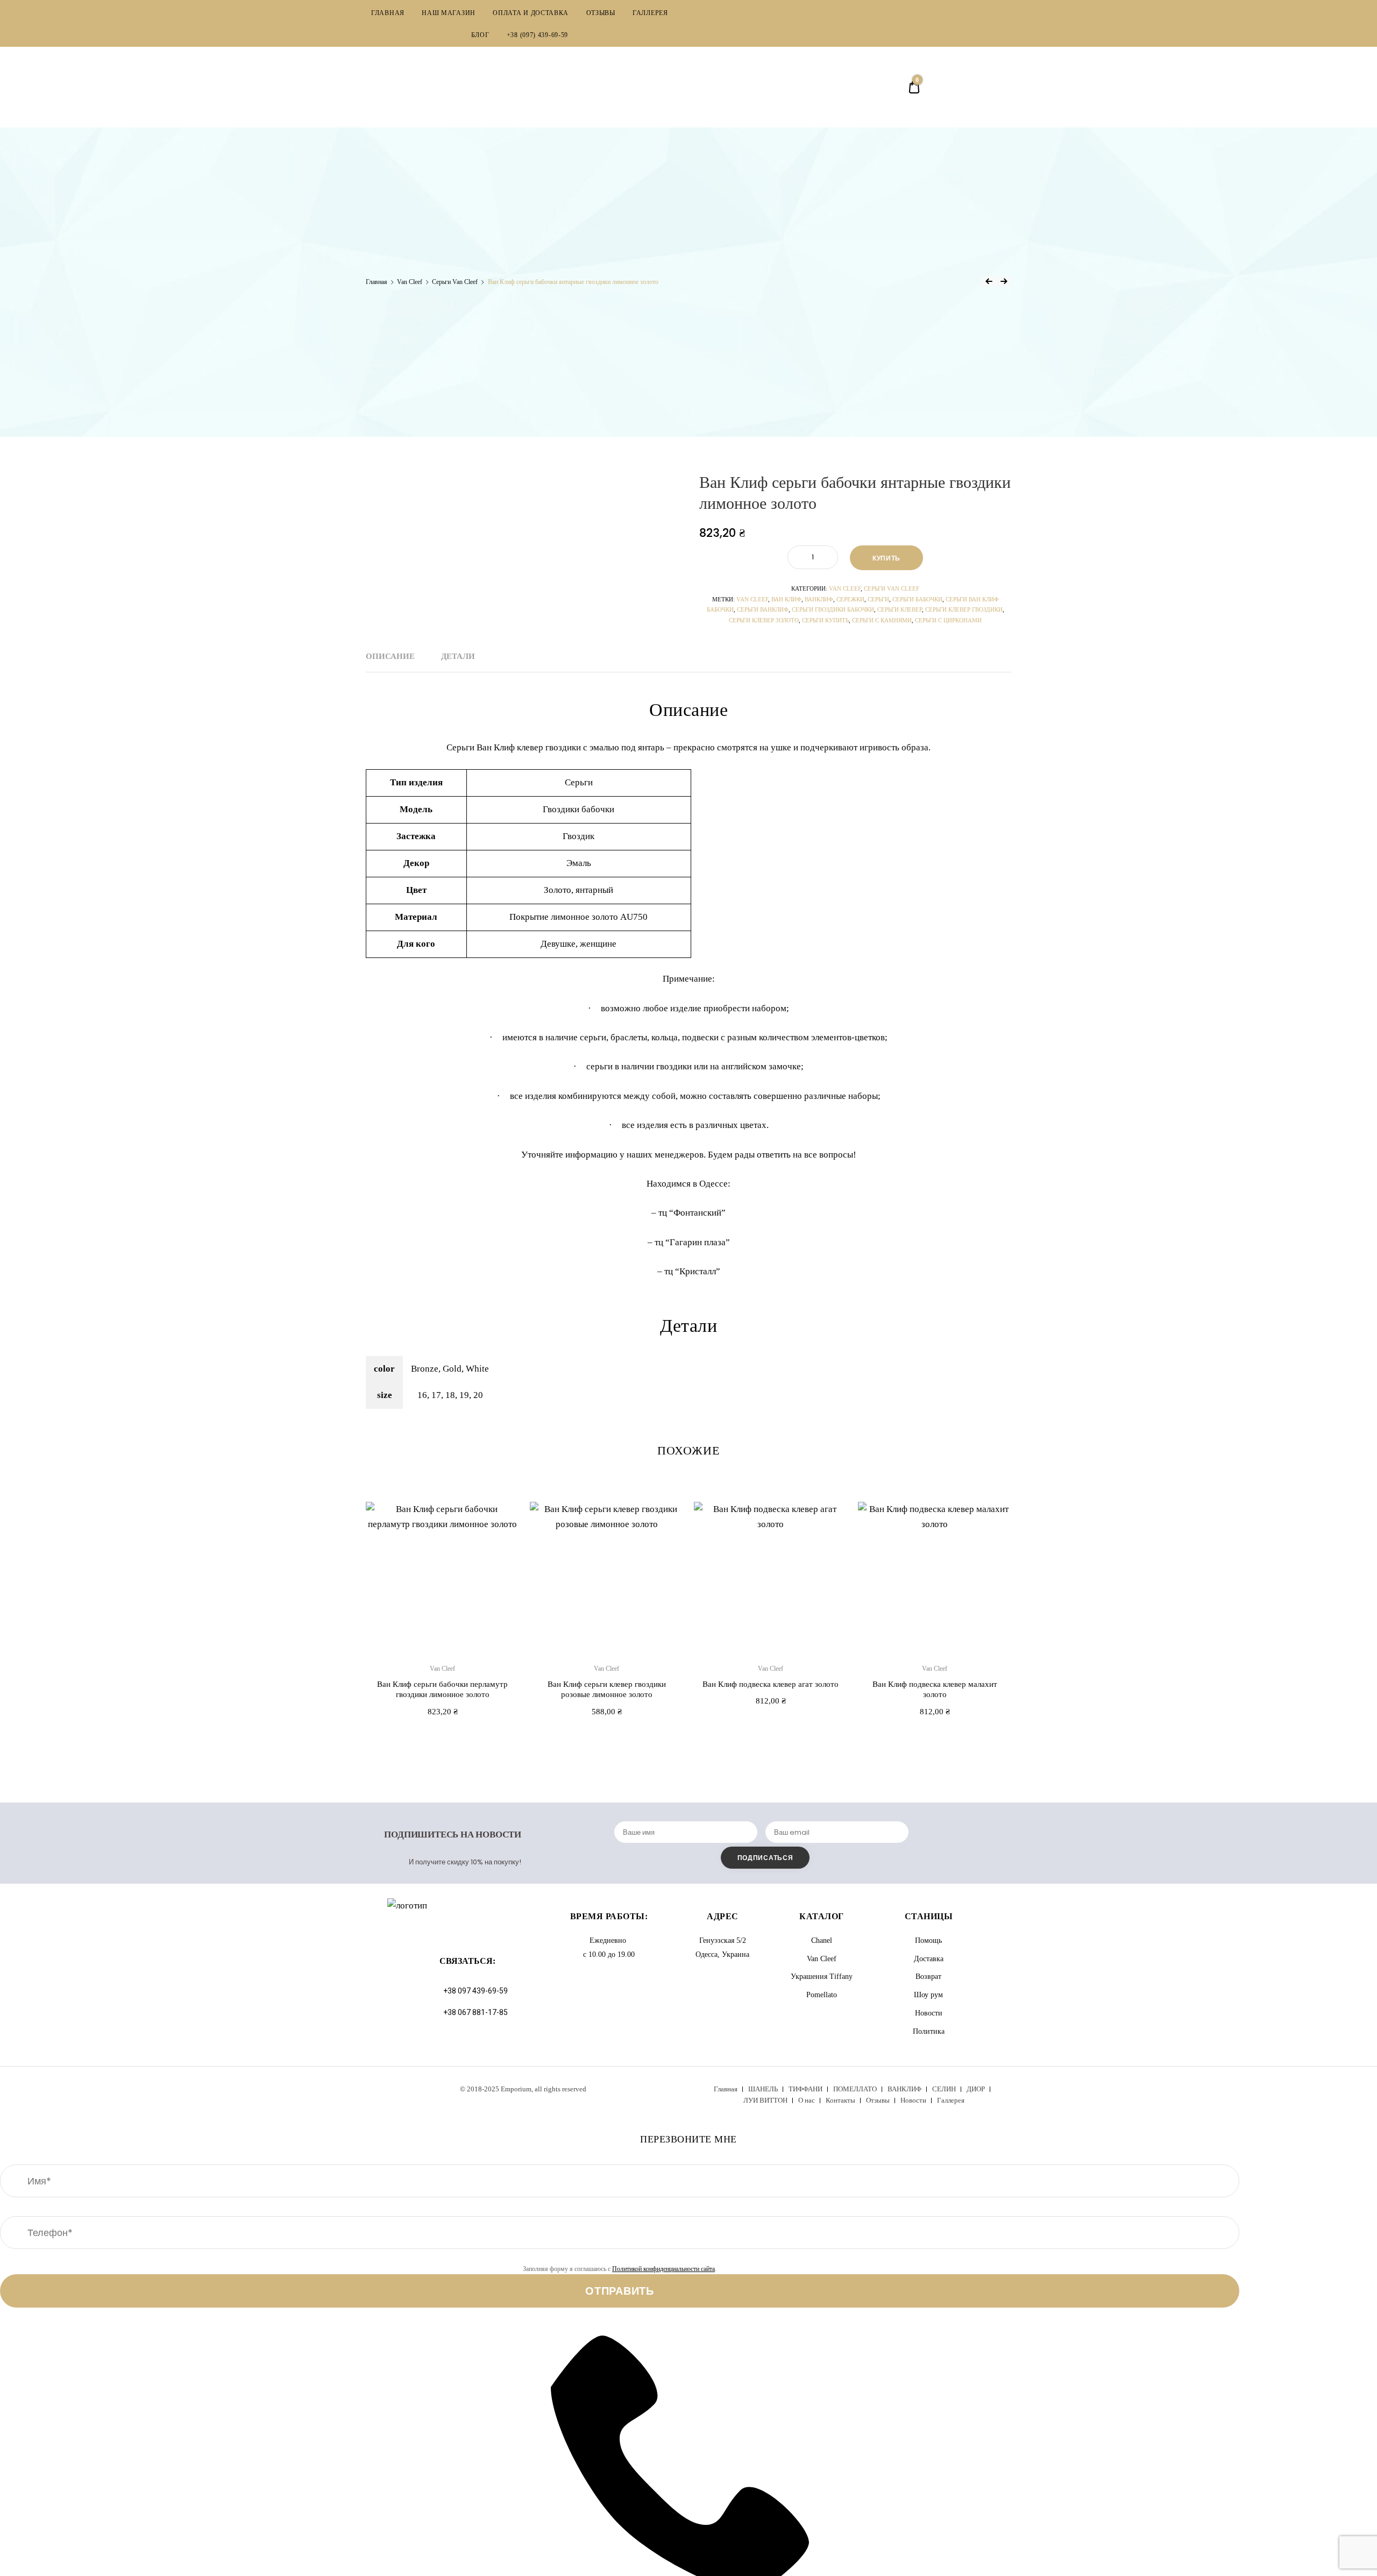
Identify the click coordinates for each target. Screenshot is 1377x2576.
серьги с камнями (882, 620)
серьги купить (825, 620)
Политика (929, 2031)
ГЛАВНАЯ (388, 13)
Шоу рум (928, 1995)
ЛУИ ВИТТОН (765, 2100)
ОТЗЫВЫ (601, 13)
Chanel (822, 1940)
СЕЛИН (944, 2089)
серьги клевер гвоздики (964, 609)
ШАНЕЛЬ (763, 2089)
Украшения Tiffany (822, 1977)
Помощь (928, 1940)
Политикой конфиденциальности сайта (663, 2269)
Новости (929, 2013)
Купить (886, 558)
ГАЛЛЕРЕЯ (650, 13)
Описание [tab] (390, 656)
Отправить (619, 2291)
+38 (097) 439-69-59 (537, 35)
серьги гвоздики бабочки (833, 609)
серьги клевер (900, 609)
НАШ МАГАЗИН (449, 13)
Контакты (840, 2100)
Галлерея (951, 2100)
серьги (878, 599)
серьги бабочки (917, 599)
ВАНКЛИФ (904, 2089)
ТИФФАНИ (805, 2089)
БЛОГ (480, 35)
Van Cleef (410, 282)
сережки (850, 599)
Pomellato (822, 1995)
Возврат (928, 1977)
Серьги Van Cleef (455, 282)
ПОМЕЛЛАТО (855, 2089)
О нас (807, 2100)
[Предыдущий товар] (989, 281)
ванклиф (819, 599)
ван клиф (786, 599)
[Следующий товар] (1004, 281)
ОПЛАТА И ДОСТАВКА (531, 13)
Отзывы (878, 2100)
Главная (377, 282)
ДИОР (976, 2089)
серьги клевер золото (764, 620)
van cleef (752, 599)
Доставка (929, 1959)
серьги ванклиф (763, 609)
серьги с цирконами (948, 620)
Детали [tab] (458, 656)
